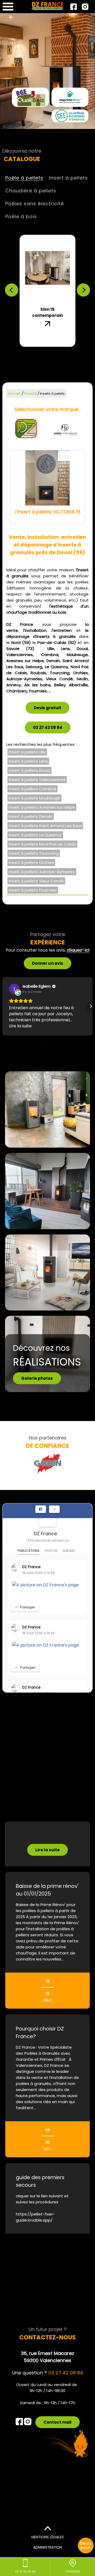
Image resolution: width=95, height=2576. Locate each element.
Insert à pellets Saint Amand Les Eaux (45, 826)
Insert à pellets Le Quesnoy (35, 835)
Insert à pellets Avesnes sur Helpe (42, 807)
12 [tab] (55, 355)
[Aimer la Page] (41, 1509)
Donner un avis (47, 963)
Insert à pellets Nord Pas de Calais (42, 844)
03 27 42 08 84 (48, 727)
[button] (4, 1006)
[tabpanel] (47, 291)
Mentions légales (48, 2537)
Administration (48, 2547)
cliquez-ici (78, 950)
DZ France (45, 1534)
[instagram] (85, 7)
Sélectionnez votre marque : (47, 409)
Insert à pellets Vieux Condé (36, 881)
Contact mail (58, 2422)
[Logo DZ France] (47, 6)
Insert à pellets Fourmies (33, 890)
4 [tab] (44, 348)
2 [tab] (28, 348)
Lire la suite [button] (20, 1026)
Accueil (14, 394)
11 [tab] (47, 355)
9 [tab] (32, 355)
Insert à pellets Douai (29, 770)
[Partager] (54, 1509)
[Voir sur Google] (14, 989)
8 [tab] (75, 348)
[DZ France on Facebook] (47, 1518)
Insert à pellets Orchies (31, 862)
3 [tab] (36, 348)
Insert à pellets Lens (28, 761)
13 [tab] (63, 355)
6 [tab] (59, 348)
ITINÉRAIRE (73, 2572)
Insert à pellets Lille (27, 752)
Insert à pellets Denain (31, 816)
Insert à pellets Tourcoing (34, 853)
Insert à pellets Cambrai (32, 789)
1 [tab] (20, 348)
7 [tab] (67, 348)
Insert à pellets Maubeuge (34, 798)
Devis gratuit (47, 708)
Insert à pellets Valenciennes (37, 780)
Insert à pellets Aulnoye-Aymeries (42, 872)
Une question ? (48, 2373)
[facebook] (73, 7)
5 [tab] (51, 348)
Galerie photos (37, 1378)
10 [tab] (40, 355)
